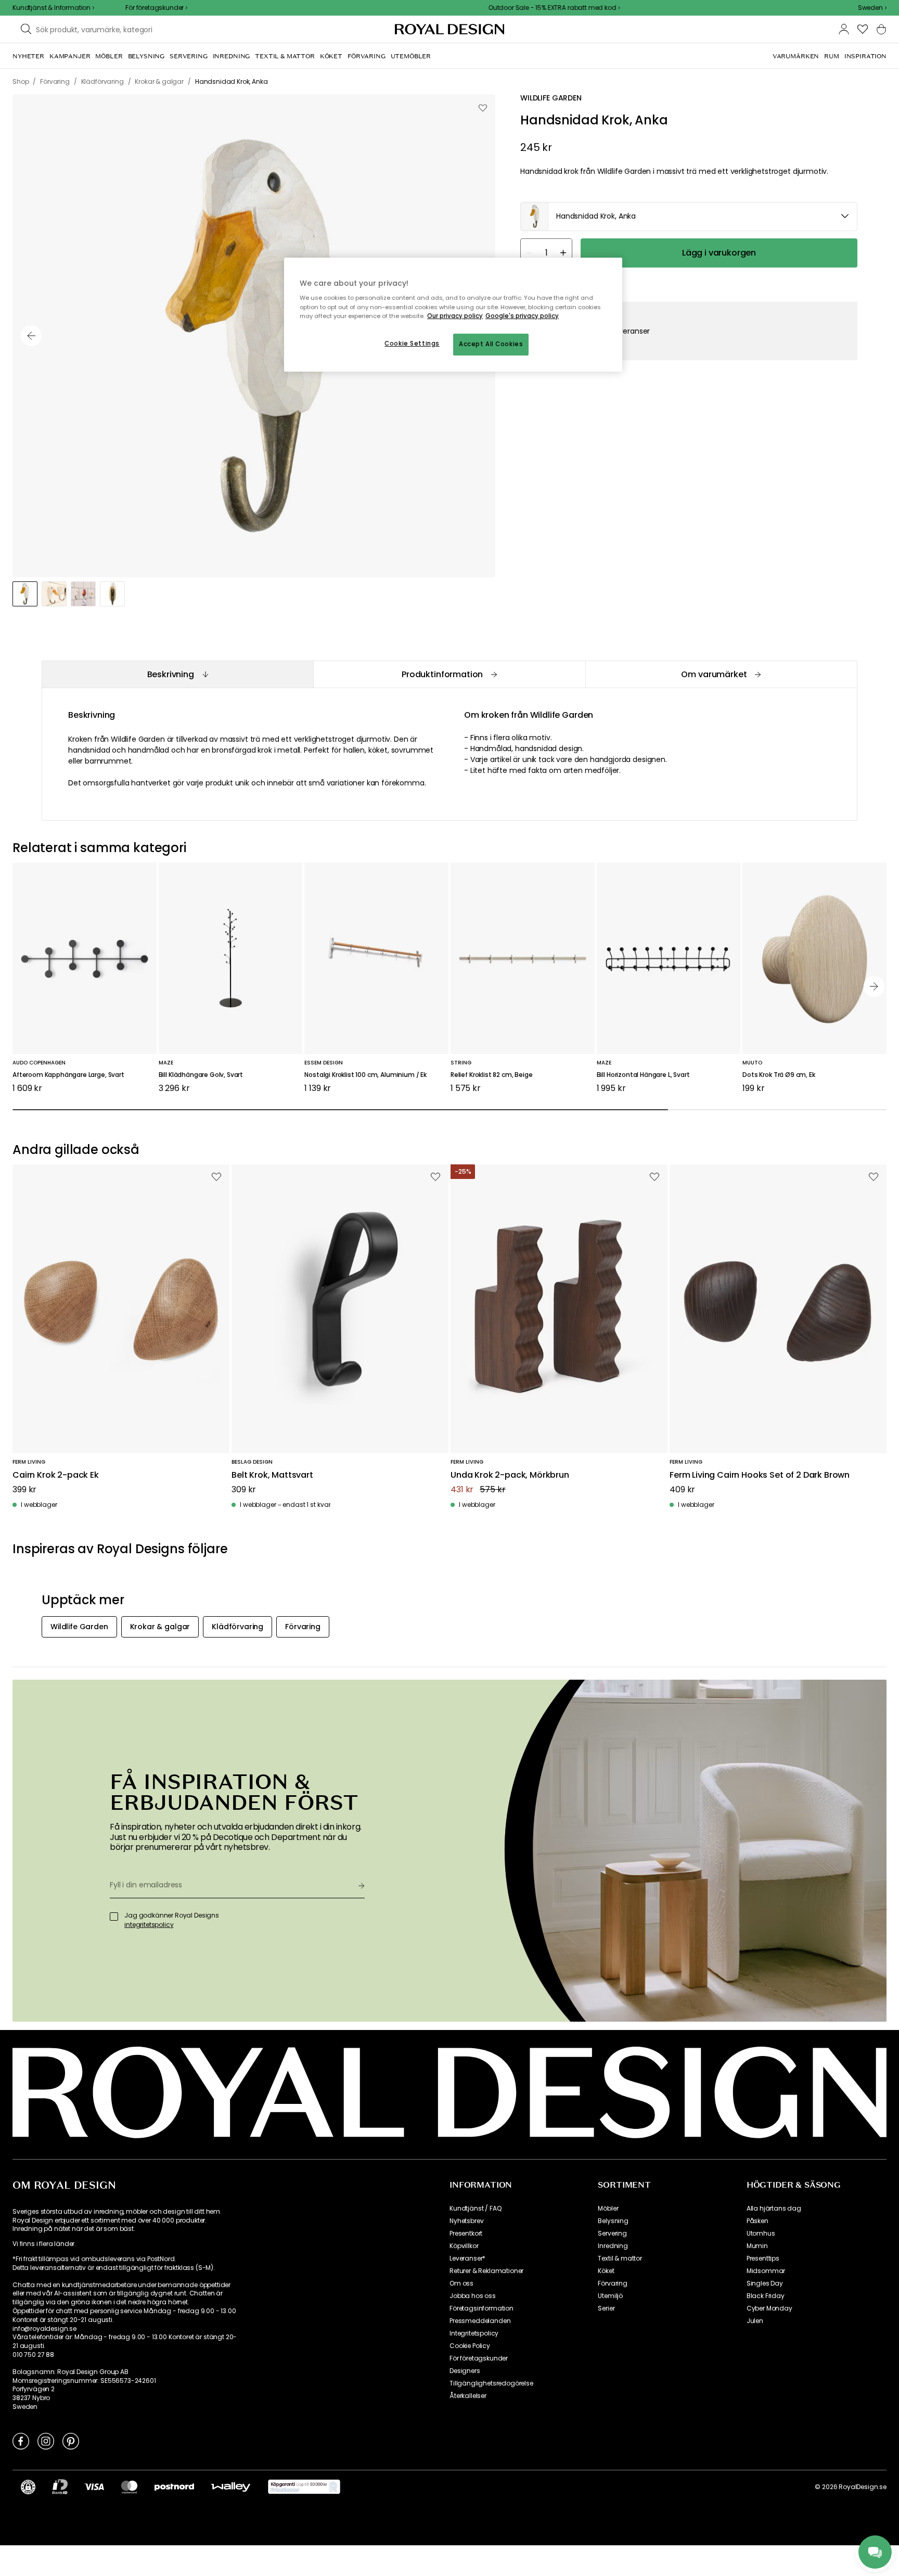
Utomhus (761, 2234)
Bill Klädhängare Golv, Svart (201, 1075)
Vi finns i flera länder (43, 2244)
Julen (755, 2321)
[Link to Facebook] (21, 2441)
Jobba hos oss (473, 2296)
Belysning (613, 2221)
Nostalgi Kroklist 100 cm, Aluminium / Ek (365, 1075)
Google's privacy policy (522, 316)
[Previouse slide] (31, 336)
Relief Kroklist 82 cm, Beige (492, 1075)
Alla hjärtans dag (774, 2209)
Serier (606, 2308)
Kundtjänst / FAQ (475, 2209)
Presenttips (763, 2258)
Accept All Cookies (491, 344)
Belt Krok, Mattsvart (272, 1475)
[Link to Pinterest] (71, 2441)
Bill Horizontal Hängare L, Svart (643, 1075)
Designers (465, 2371)
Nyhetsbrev (466, 2221)
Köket (606, 2271)
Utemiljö (610, 2296)
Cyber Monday (769, 2308)
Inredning (613, 2246)
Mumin (757, 2246)
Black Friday (766, 2296)
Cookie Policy (470, 2346)
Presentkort (466, 2234)
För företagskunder (479, 2358)
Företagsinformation (481, 2308)
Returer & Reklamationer (486, 2271)
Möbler (608, 2209)
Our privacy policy (455, 316)
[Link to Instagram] (46, 2441)
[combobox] (872, 8)
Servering (612, 2234)
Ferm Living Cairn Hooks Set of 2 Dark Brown (760, 1475)
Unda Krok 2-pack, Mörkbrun (510, 1475)
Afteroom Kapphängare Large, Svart (68, 1075)
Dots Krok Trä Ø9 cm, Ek (779, 1075)
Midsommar (766, 2271)
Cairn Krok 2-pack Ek (56, 1475)
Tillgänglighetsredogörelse (491, 2383)
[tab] (177, 674)
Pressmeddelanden (480, 2321)
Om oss (461, 2283)
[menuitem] (28, 56)
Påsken (757, 2221)
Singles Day (765, 2283)
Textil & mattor (620, 2258)
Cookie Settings (412, 344)
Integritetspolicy (474, 2333)
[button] (872, 8)
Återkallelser (468, 2396)
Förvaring (613, 2283)
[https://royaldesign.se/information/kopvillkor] (304, 2487)
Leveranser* (467, 2258)
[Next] (874, 986)
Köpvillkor (464, 2246)
